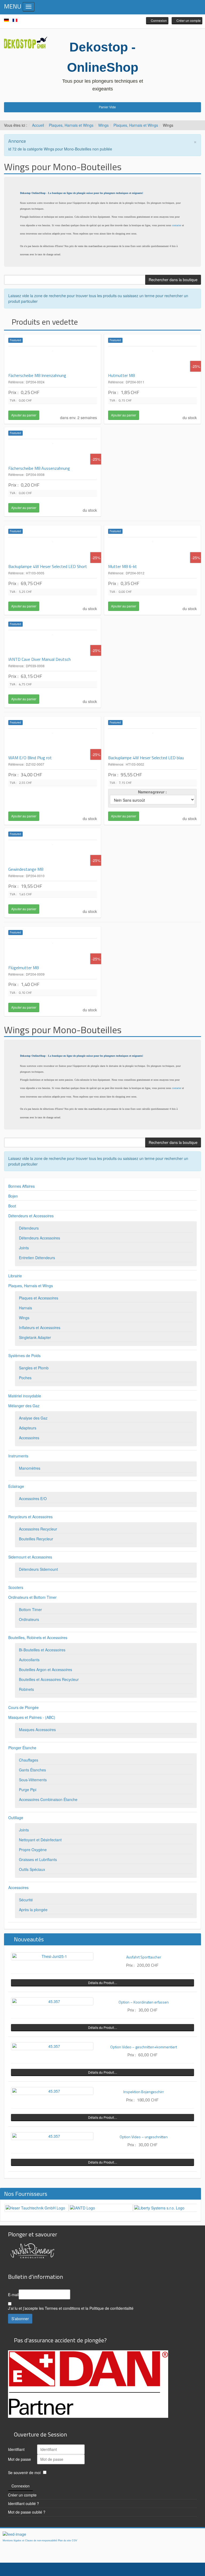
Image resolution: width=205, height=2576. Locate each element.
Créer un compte (22, 2495)
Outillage (16, 1818)
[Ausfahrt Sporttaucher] (52, 1956)
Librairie (15, 1276)
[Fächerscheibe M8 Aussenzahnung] (53, 452)
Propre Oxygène (33, 1850)
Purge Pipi (28, 1790)
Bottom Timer (30, 1609)
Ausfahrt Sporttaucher (144, 1957)
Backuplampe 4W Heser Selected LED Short (48, 566)
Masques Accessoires (37, 1730)
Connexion (21, 2486)
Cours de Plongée (23, 1707)
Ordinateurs (29, 1619)
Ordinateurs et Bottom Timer (32, 1597)
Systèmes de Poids (24, 1355)
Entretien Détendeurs (37, 1258)
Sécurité (26, 1900)
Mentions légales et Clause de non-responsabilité (30, 2541)
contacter (177, 225)
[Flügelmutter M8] (53, 952)
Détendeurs (29, 1228)
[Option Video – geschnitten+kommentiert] (52, 2046)
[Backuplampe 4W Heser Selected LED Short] (53, 551)
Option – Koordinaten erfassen (144, 2002)
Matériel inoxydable (25, 1396)
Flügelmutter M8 (23, 968)
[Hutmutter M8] (152, 360)
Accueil (38, 125)
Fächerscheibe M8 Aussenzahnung (39, 468)
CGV (74, 2541)
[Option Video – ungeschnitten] (52, 2136)
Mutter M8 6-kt (123, 566)
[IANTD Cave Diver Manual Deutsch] (53, 643)
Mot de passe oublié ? (27, 2512)
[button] (157, 21)
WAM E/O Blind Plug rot (30, 758)
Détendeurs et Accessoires (31, 1216)
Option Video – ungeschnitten (144, 2137)
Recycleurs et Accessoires (30, 1517)
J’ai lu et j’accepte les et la (71, 2308)
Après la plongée (33, 1910)
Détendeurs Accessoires (40, 1238)
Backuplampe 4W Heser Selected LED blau (146, 758)
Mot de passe (19, 2459)
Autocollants (29, 1660)
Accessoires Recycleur (38, 1529)
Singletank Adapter (35, 1337)
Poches (25, 1378)
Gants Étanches (32, 1770)
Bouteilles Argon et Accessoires (46, 1669)
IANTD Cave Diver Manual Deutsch (40, 659)
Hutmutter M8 (121, 375)
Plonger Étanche (22, 1748)
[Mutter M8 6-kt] (152, 551)
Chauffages (29, 1760)
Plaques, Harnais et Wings (71, 125)
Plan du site (64, 2541)
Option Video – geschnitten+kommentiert (144, 2047)
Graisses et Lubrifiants (38, 1859)
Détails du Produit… (103, 1983)
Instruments (18, 1456)
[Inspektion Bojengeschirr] (52, 2091)
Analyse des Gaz (33, 1418)
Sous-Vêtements (33, 1780)
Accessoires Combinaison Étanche (48, 1799)
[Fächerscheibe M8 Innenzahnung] (53, 360)
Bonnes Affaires (21, 1186)
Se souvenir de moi (24, 2472)
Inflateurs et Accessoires (40, 1327)
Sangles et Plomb (34, 1368)
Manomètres (30, 1468)
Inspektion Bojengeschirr (144, 2092)
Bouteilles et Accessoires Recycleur (49, 1679)
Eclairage (16, 1486)
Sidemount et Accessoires (30, 1557)
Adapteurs (28, 1428)
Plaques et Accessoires (39, 1298)
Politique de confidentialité (111, 2308)
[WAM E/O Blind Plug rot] (53, 742)
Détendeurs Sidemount (38, 1569)
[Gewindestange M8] (53, 853)
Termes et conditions (62, 2308)
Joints (24, 1248)
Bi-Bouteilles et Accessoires (42, 1650)
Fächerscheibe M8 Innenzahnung (37, 375)
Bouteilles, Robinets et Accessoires (38, 1637)
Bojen (13, 1196)
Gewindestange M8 (26, 869)
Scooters (16, 1587)
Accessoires (29, 1438)
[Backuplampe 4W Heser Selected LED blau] (152, 742)
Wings (103, 125)
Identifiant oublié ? (23, 2503)
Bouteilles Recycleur (36, 1539)
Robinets (26, 1689)
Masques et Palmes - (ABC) (32, 1717)
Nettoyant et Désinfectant (40, 1840)
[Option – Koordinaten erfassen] (52, 2001)
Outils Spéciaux (32, 1869)
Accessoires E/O (33, 1498)
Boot (12, 1206)
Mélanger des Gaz (24, 1406)
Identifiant (16, 2449)
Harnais (25, 1308)
